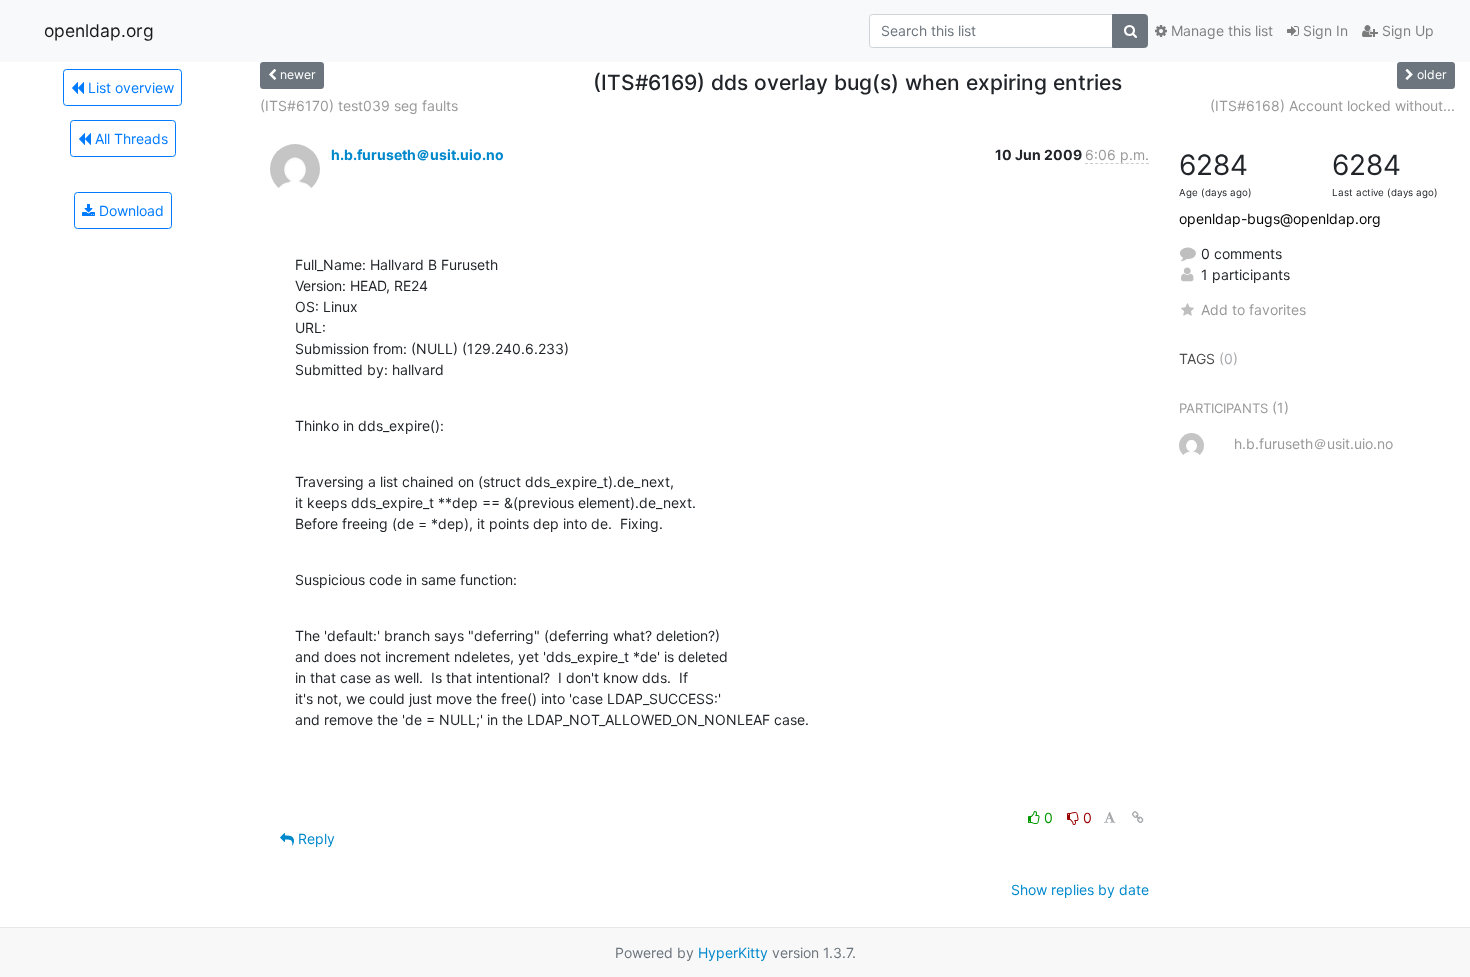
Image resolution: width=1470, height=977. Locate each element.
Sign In (1323, 30)
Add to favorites (1253, 309)
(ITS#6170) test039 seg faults (359, 105)
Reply (314, 838)
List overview (129, 87)
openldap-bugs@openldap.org (1280, 218)
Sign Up (1406, 30)
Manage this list (1220, 30)
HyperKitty (733, 952)
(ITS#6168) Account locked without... (1332, 105)
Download (129, 210)
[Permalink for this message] (1138, 817)
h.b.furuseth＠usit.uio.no (417, 154)
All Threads (129, 138)
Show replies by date (1080, 889)
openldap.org (99, 30)
